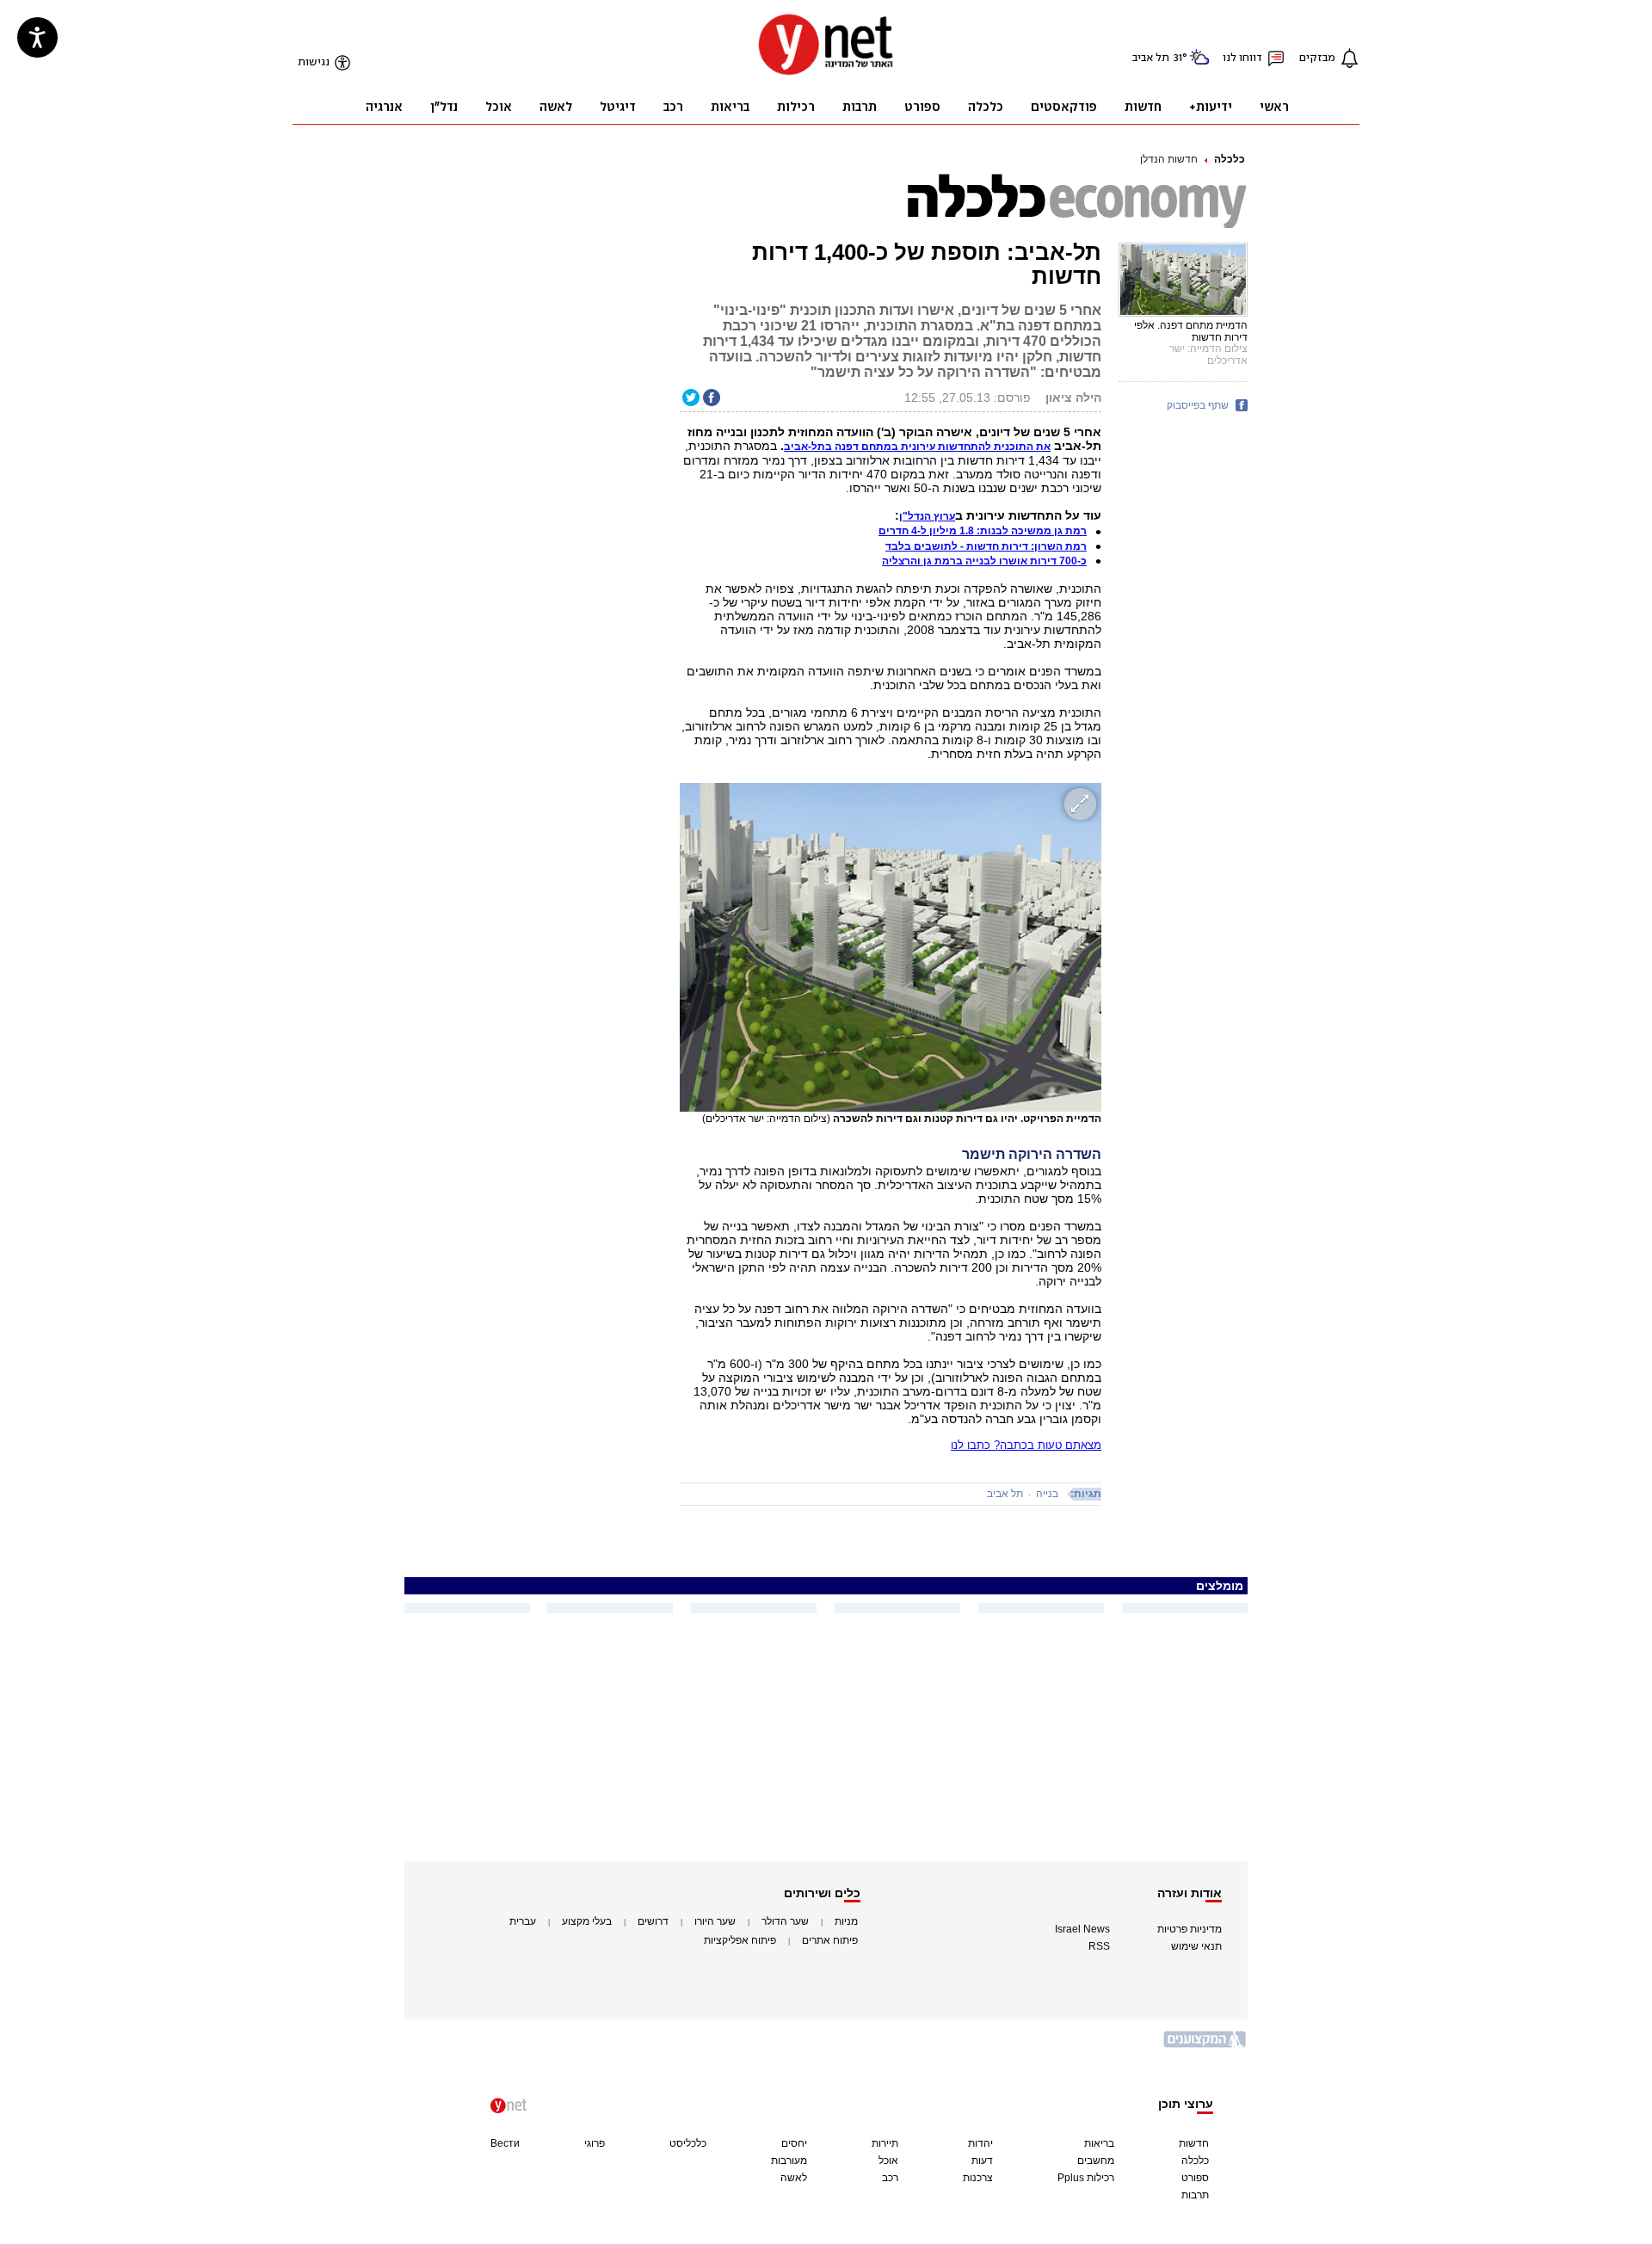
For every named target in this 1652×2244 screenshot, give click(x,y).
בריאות (1099, 2143)
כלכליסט (688, 2143)
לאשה (794, 2178)
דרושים (653, 1921)
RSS (1099, 1946)
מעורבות (789, 2161)
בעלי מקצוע (587, 1921)
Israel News (1082, 1929)
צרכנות (978, 2178)
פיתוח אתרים (830, 1940)
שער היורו (715, 1921)
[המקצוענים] (1205, 2046)
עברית (523, 1921)
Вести (505, 2143)
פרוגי (595, 2143)
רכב (890, 2178)
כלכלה (1230, 159)
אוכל (888, 2161)
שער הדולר (785, 1921)
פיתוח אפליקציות (740, 1940)
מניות (846, 1921)
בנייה (1047, 1494)
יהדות (980, 2143)
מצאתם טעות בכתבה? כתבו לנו (1026, 1445)
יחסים (794, 2143)
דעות (982, 2161)
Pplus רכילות (1086, 2178)
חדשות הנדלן (1169, 159)
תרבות (1195, 2195)
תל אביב (1005, 1494)
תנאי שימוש (1196, 1946)
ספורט (1195, 2178)
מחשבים (1096, 2161)
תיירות (885, 2143)
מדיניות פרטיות (1190, 1929)
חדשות (1194, 2143)
